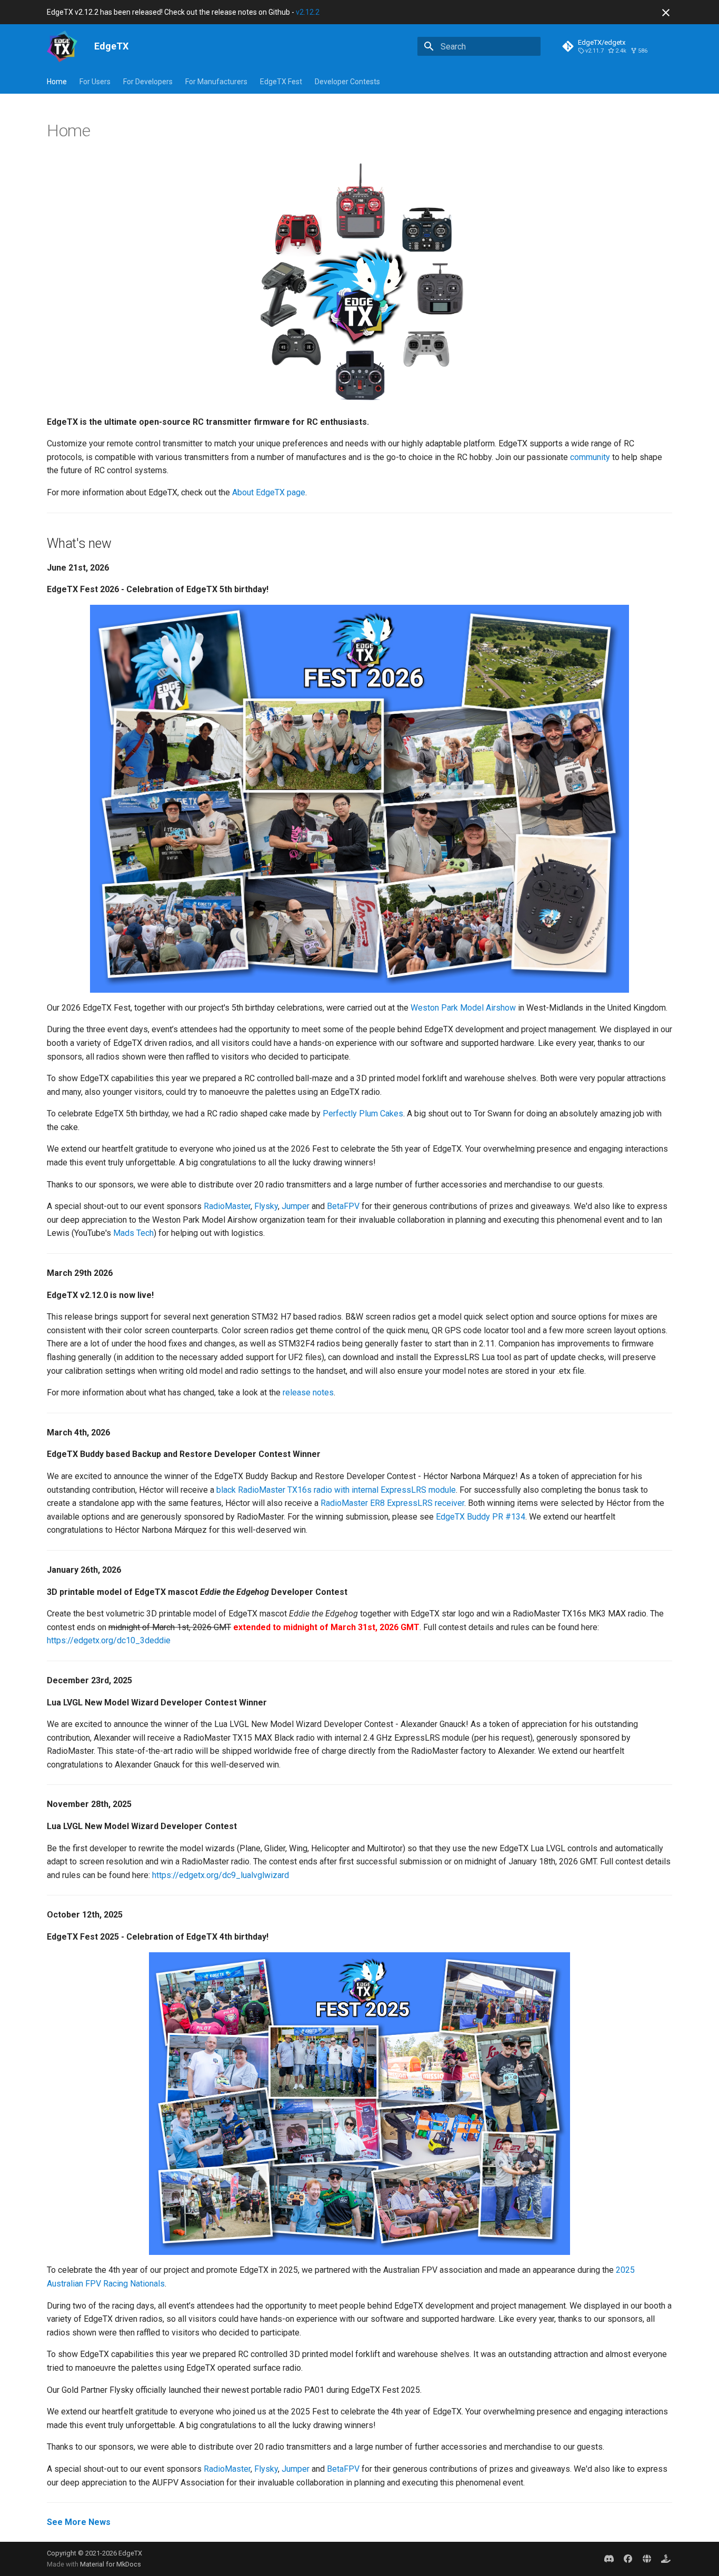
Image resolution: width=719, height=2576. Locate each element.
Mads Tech (133, 1233)
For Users (95, 82)
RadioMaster (227, 1206)
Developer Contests (347, 82)
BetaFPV (343, 1206)
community (590, 457)
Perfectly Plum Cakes (363, 1114)
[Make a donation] (666, 2559)
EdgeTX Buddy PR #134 (481, 1517)
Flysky (266, 1206)
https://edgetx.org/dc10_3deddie (109, 1640)
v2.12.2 (308, 12)
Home (57, 82)
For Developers (148, 82)
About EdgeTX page (269, 492)
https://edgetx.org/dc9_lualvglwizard (221, 1875)
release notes (308, 1392)
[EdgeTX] (62, 46)
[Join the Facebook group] (628, 2559)
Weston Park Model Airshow (463, 1008)
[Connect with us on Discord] (609, 2559)
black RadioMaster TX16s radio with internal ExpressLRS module (336, 1490)
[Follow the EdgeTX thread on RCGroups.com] (647, 2559)
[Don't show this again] (666, 13)
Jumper (296, 1206)
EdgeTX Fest (281, 82)
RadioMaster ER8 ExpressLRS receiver (392, 1503)
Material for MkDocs (111, 2564)
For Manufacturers (216, 82)
